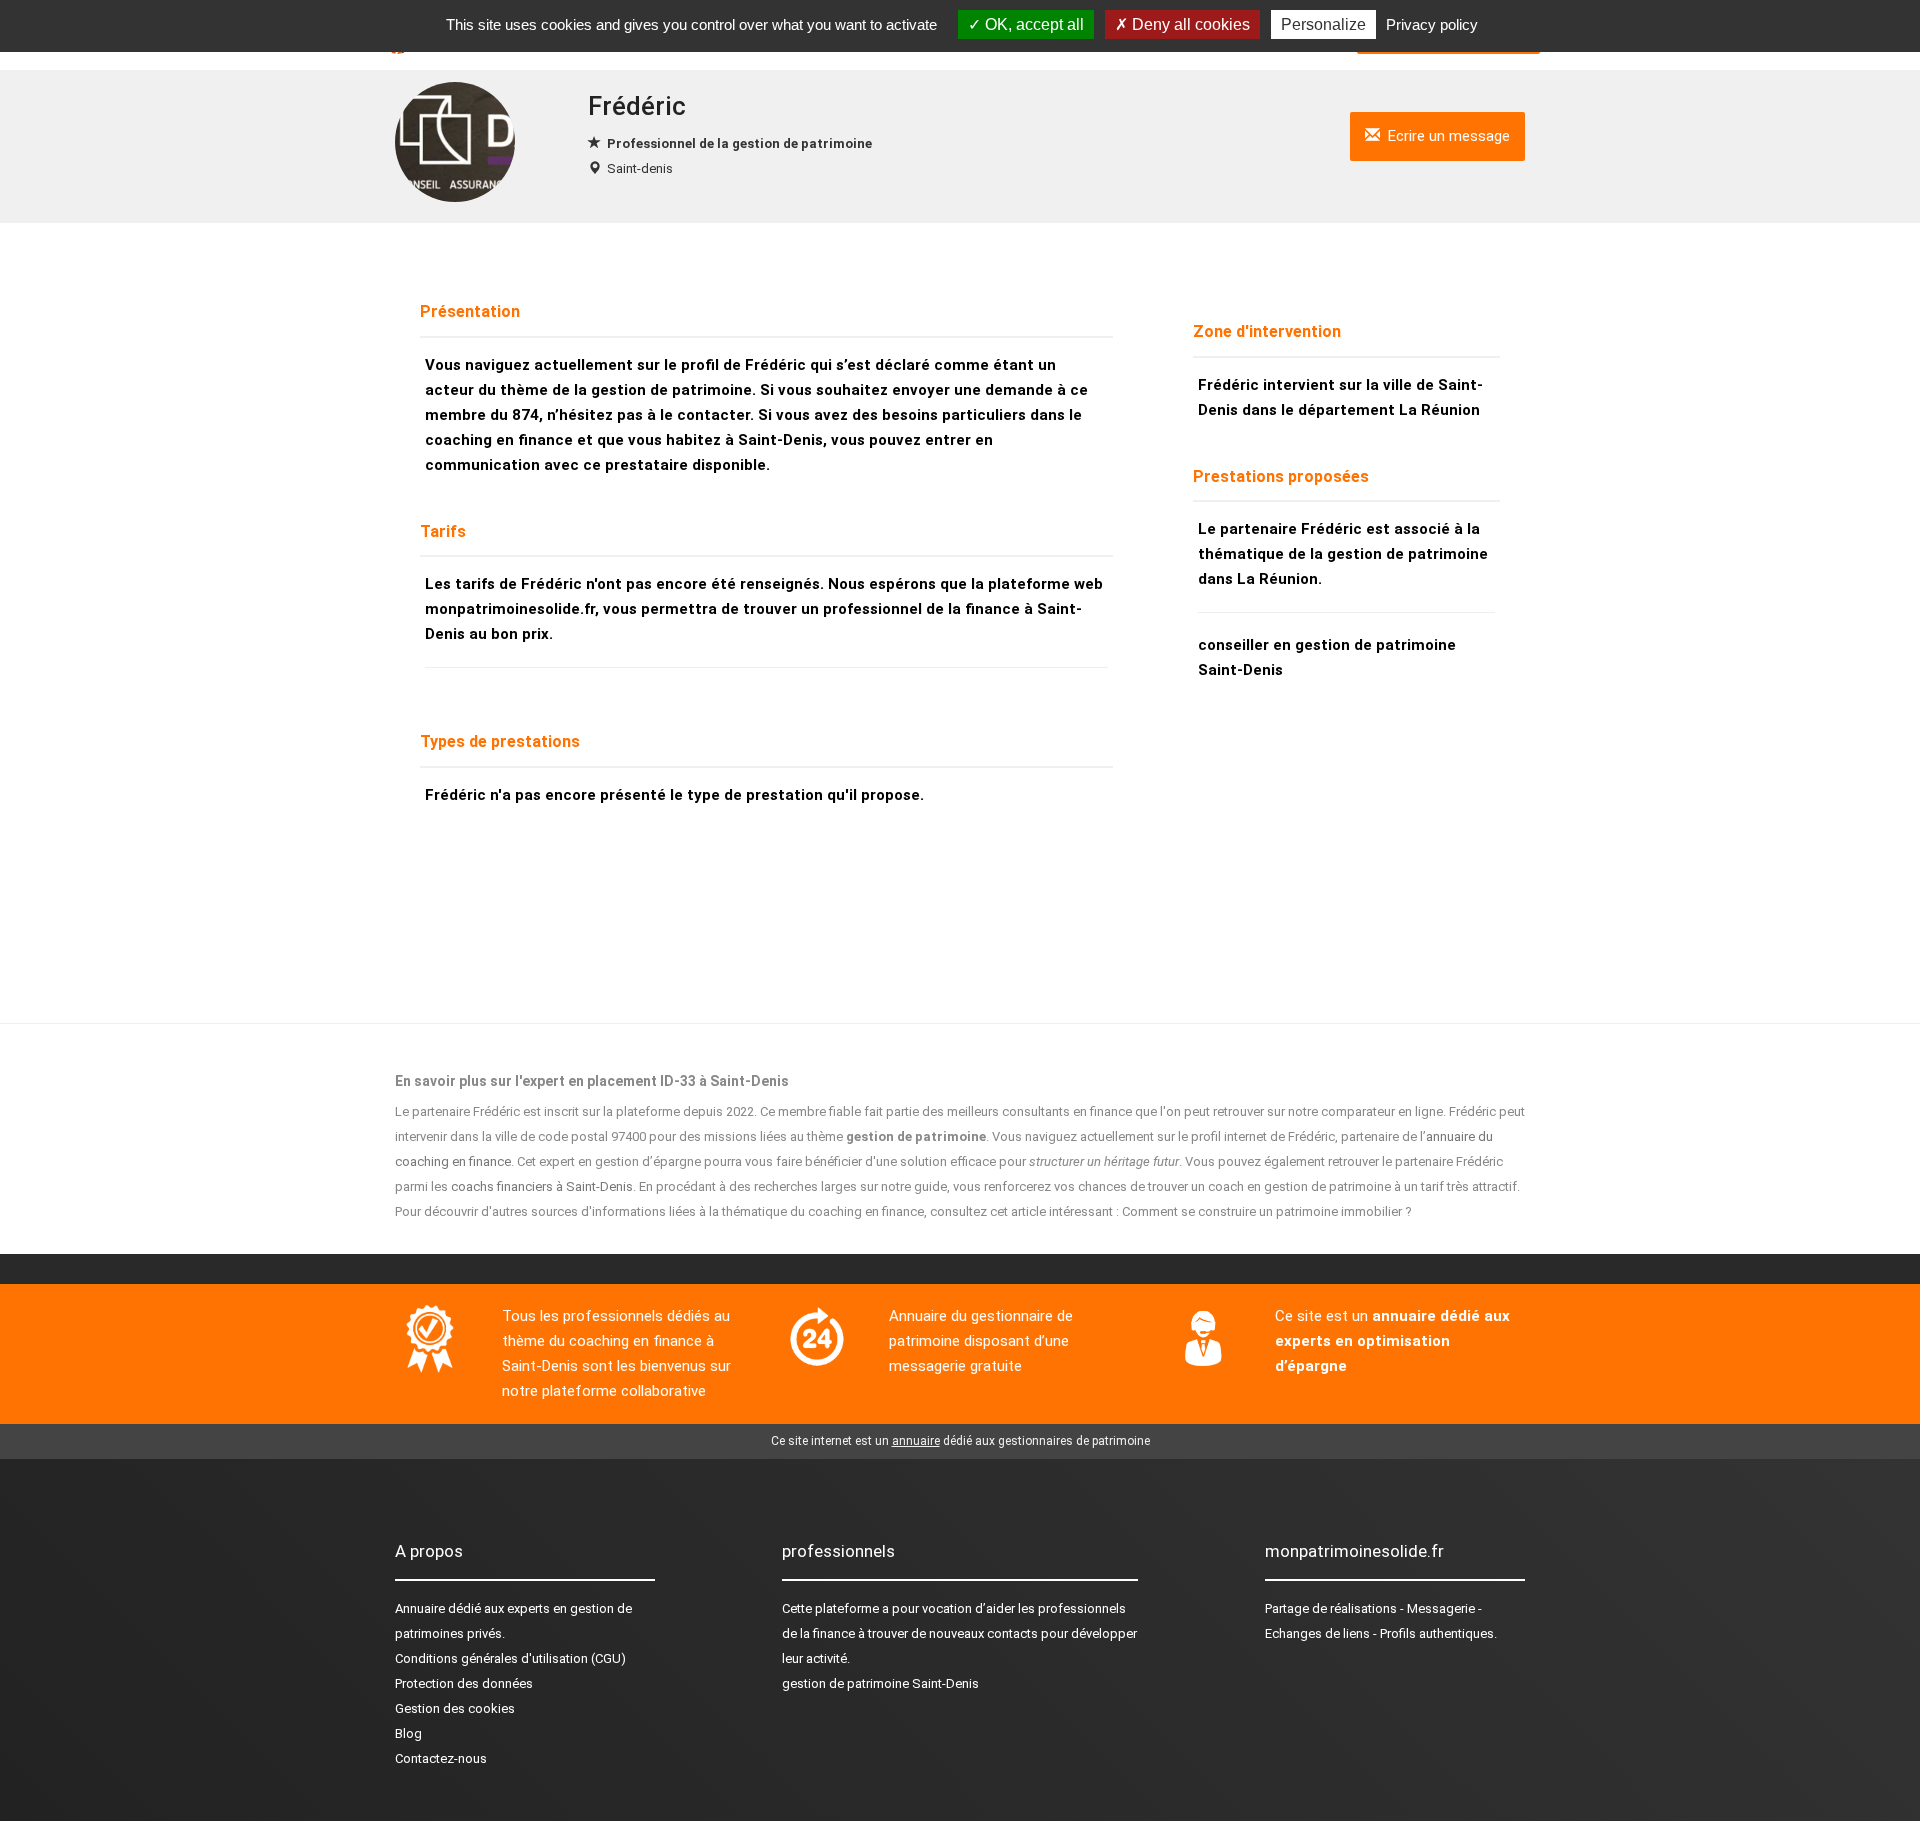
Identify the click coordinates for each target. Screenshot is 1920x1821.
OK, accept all (1032, 24)
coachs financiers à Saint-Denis (542, 1186)
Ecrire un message (1445, 136)
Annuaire (420, 1608)
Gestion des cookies (455, 1708)
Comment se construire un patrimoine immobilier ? (1267, 1211)
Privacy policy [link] (1432, 24)
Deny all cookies (1189, 24)
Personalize (1323, 24)
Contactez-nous (441, 1758)
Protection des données (464, 1683)
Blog (408, 1733)
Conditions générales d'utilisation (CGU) (510, 1658)
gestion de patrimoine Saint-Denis (880, 1683)
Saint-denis (640, 168)
